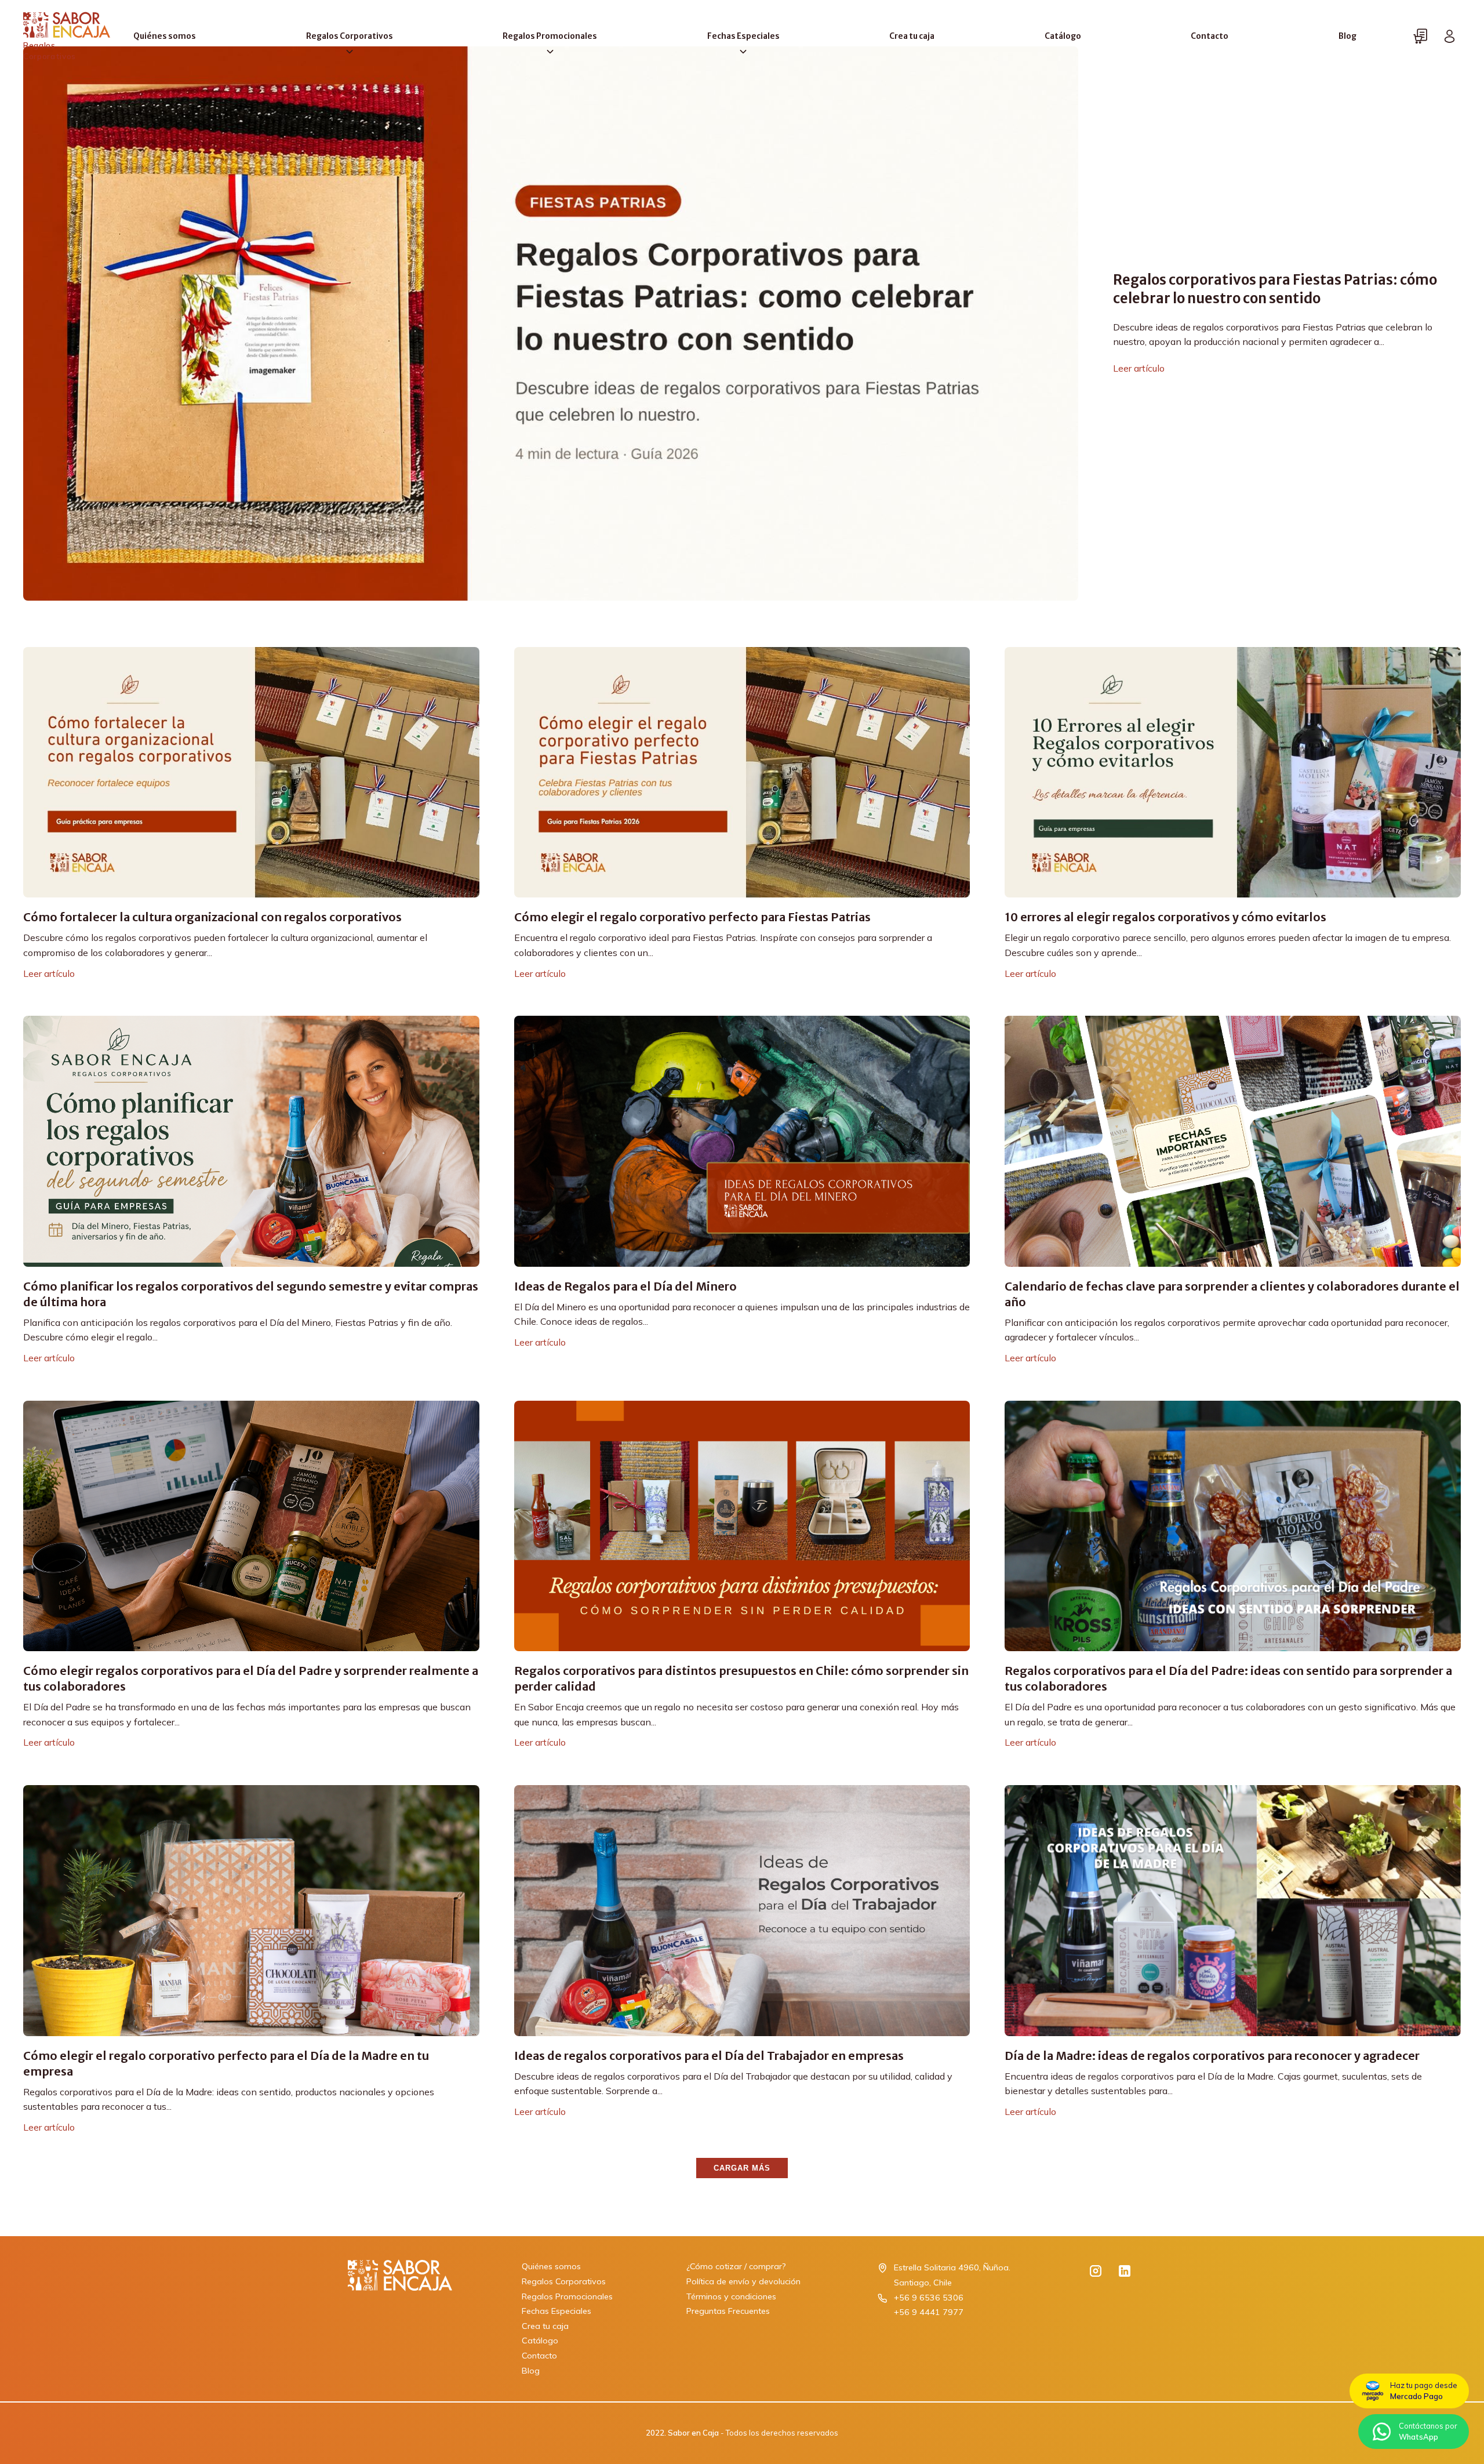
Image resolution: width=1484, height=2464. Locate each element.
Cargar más (742, 2168)
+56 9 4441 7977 (929, 2312)
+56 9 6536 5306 (929, 2298)
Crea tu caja (912, 36)
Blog (1347, 36)
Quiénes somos (165, 36)
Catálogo (1063, 36)
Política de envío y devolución (743, 2281)
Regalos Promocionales (550, 36)
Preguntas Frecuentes (728, 2311)
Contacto (1210, 36)
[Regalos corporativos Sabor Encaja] (400, 2319)
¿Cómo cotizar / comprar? (736, 2266)
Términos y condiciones (731, 2296)
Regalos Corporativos (350, 36)
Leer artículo (1139, 368)
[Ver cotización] (1420, 37)
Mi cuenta (1449, 37)
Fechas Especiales (743, 36)
